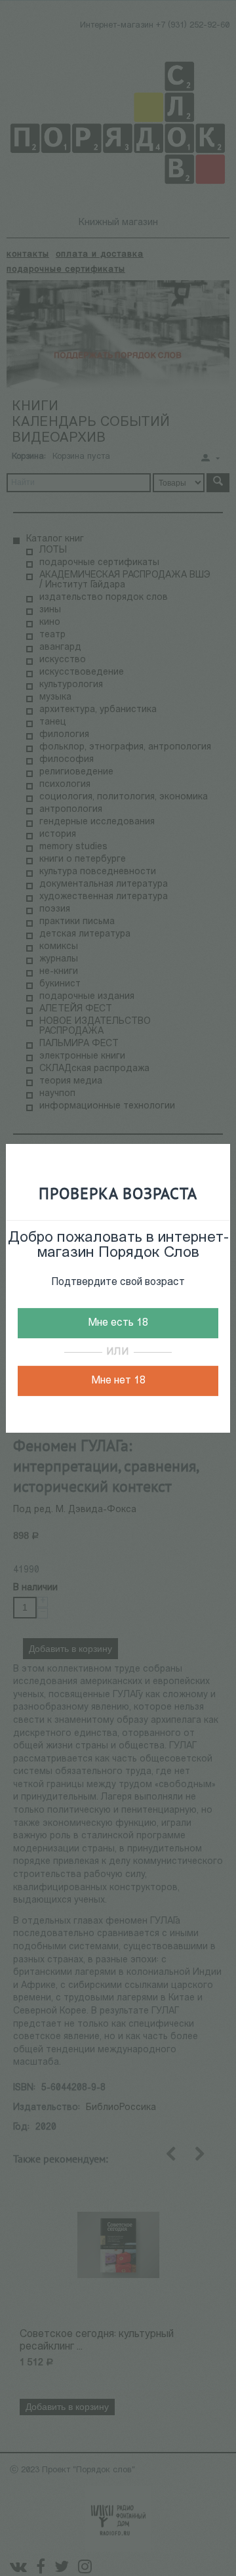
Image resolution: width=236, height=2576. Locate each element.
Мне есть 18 (118, 1323)
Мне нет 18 (118, 1381)
